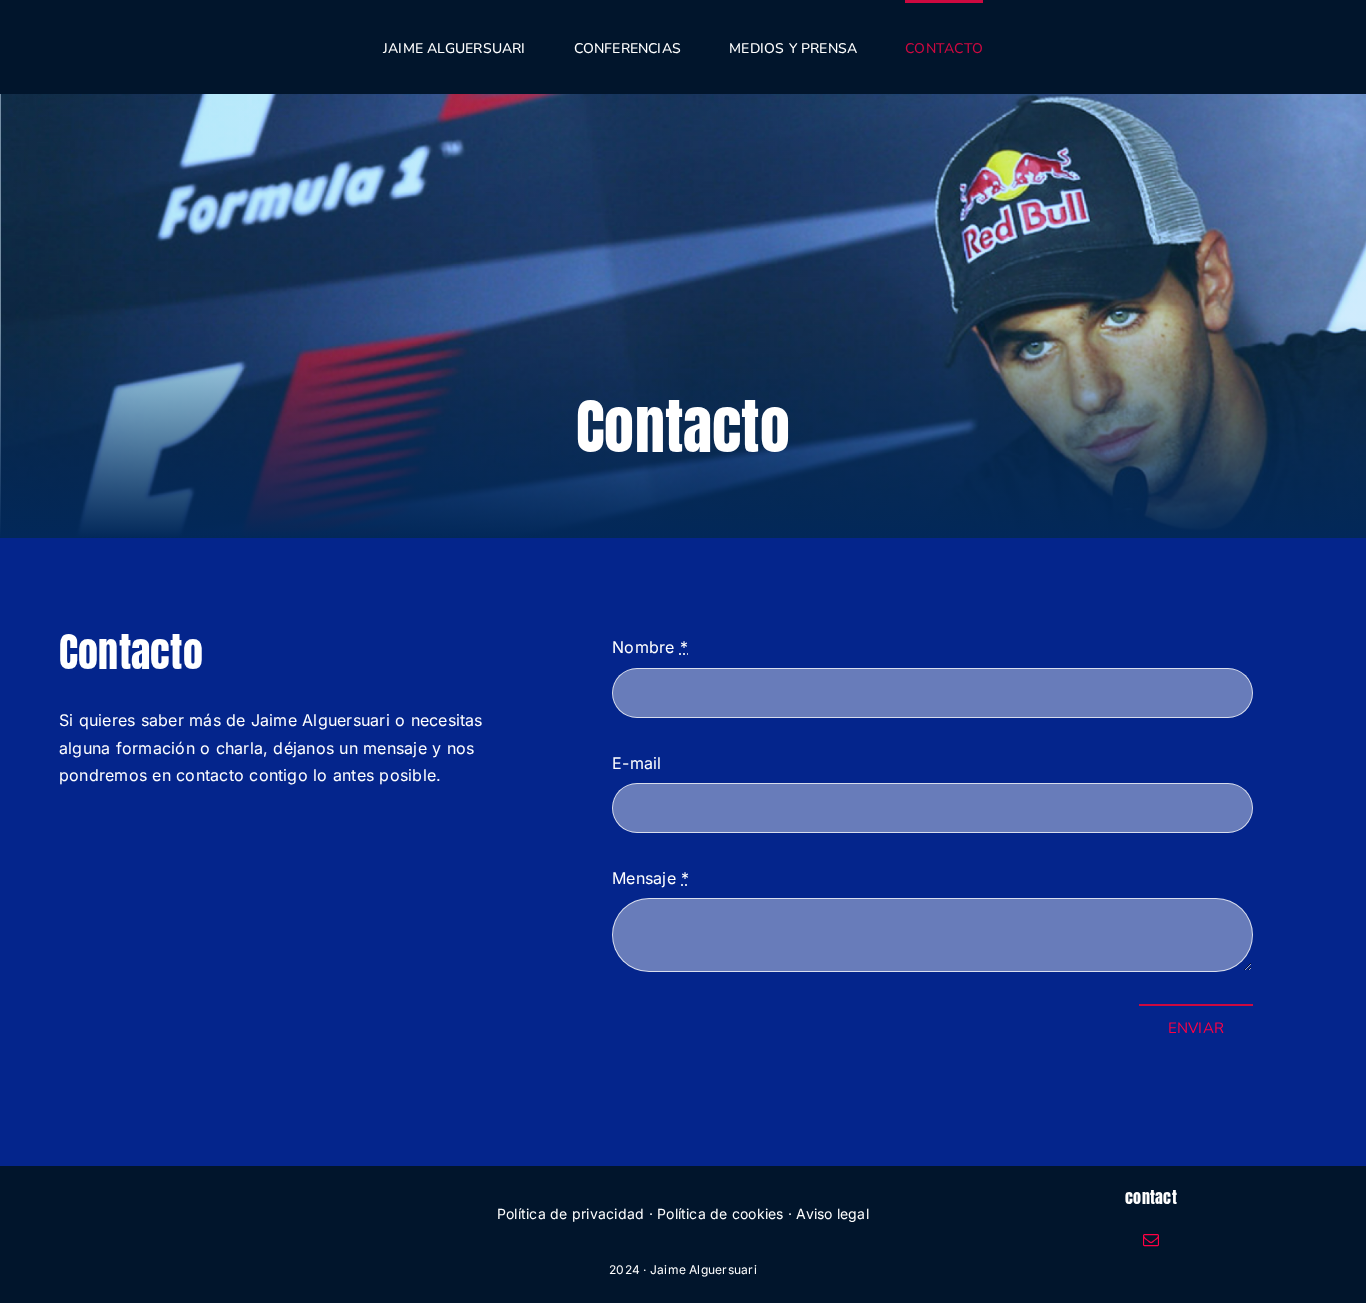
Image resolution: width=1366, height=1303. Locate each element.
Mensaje (650, 878)
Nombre (650, 647)
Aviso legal (832, 1213)
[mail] (1151, 1240)
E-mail (636, 763)
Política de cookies (720, 1213)
